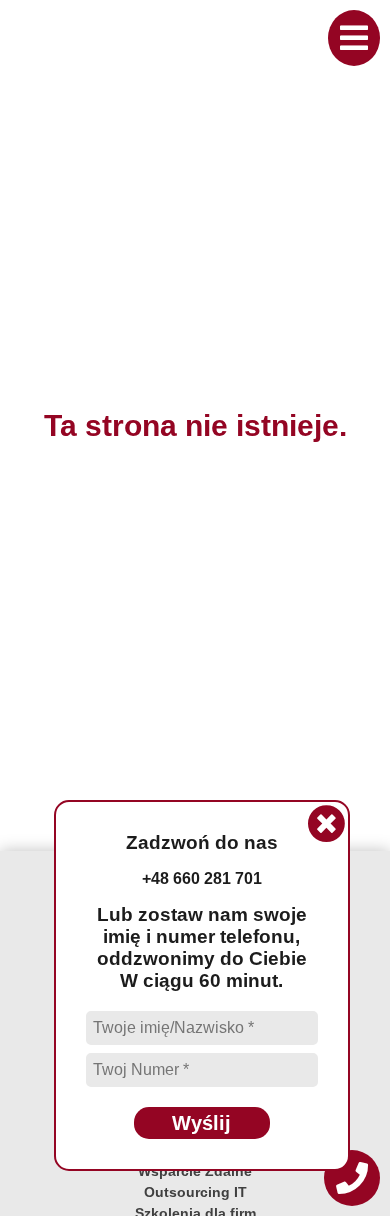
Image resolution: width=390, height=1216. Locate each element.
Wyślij (201, 1123)
